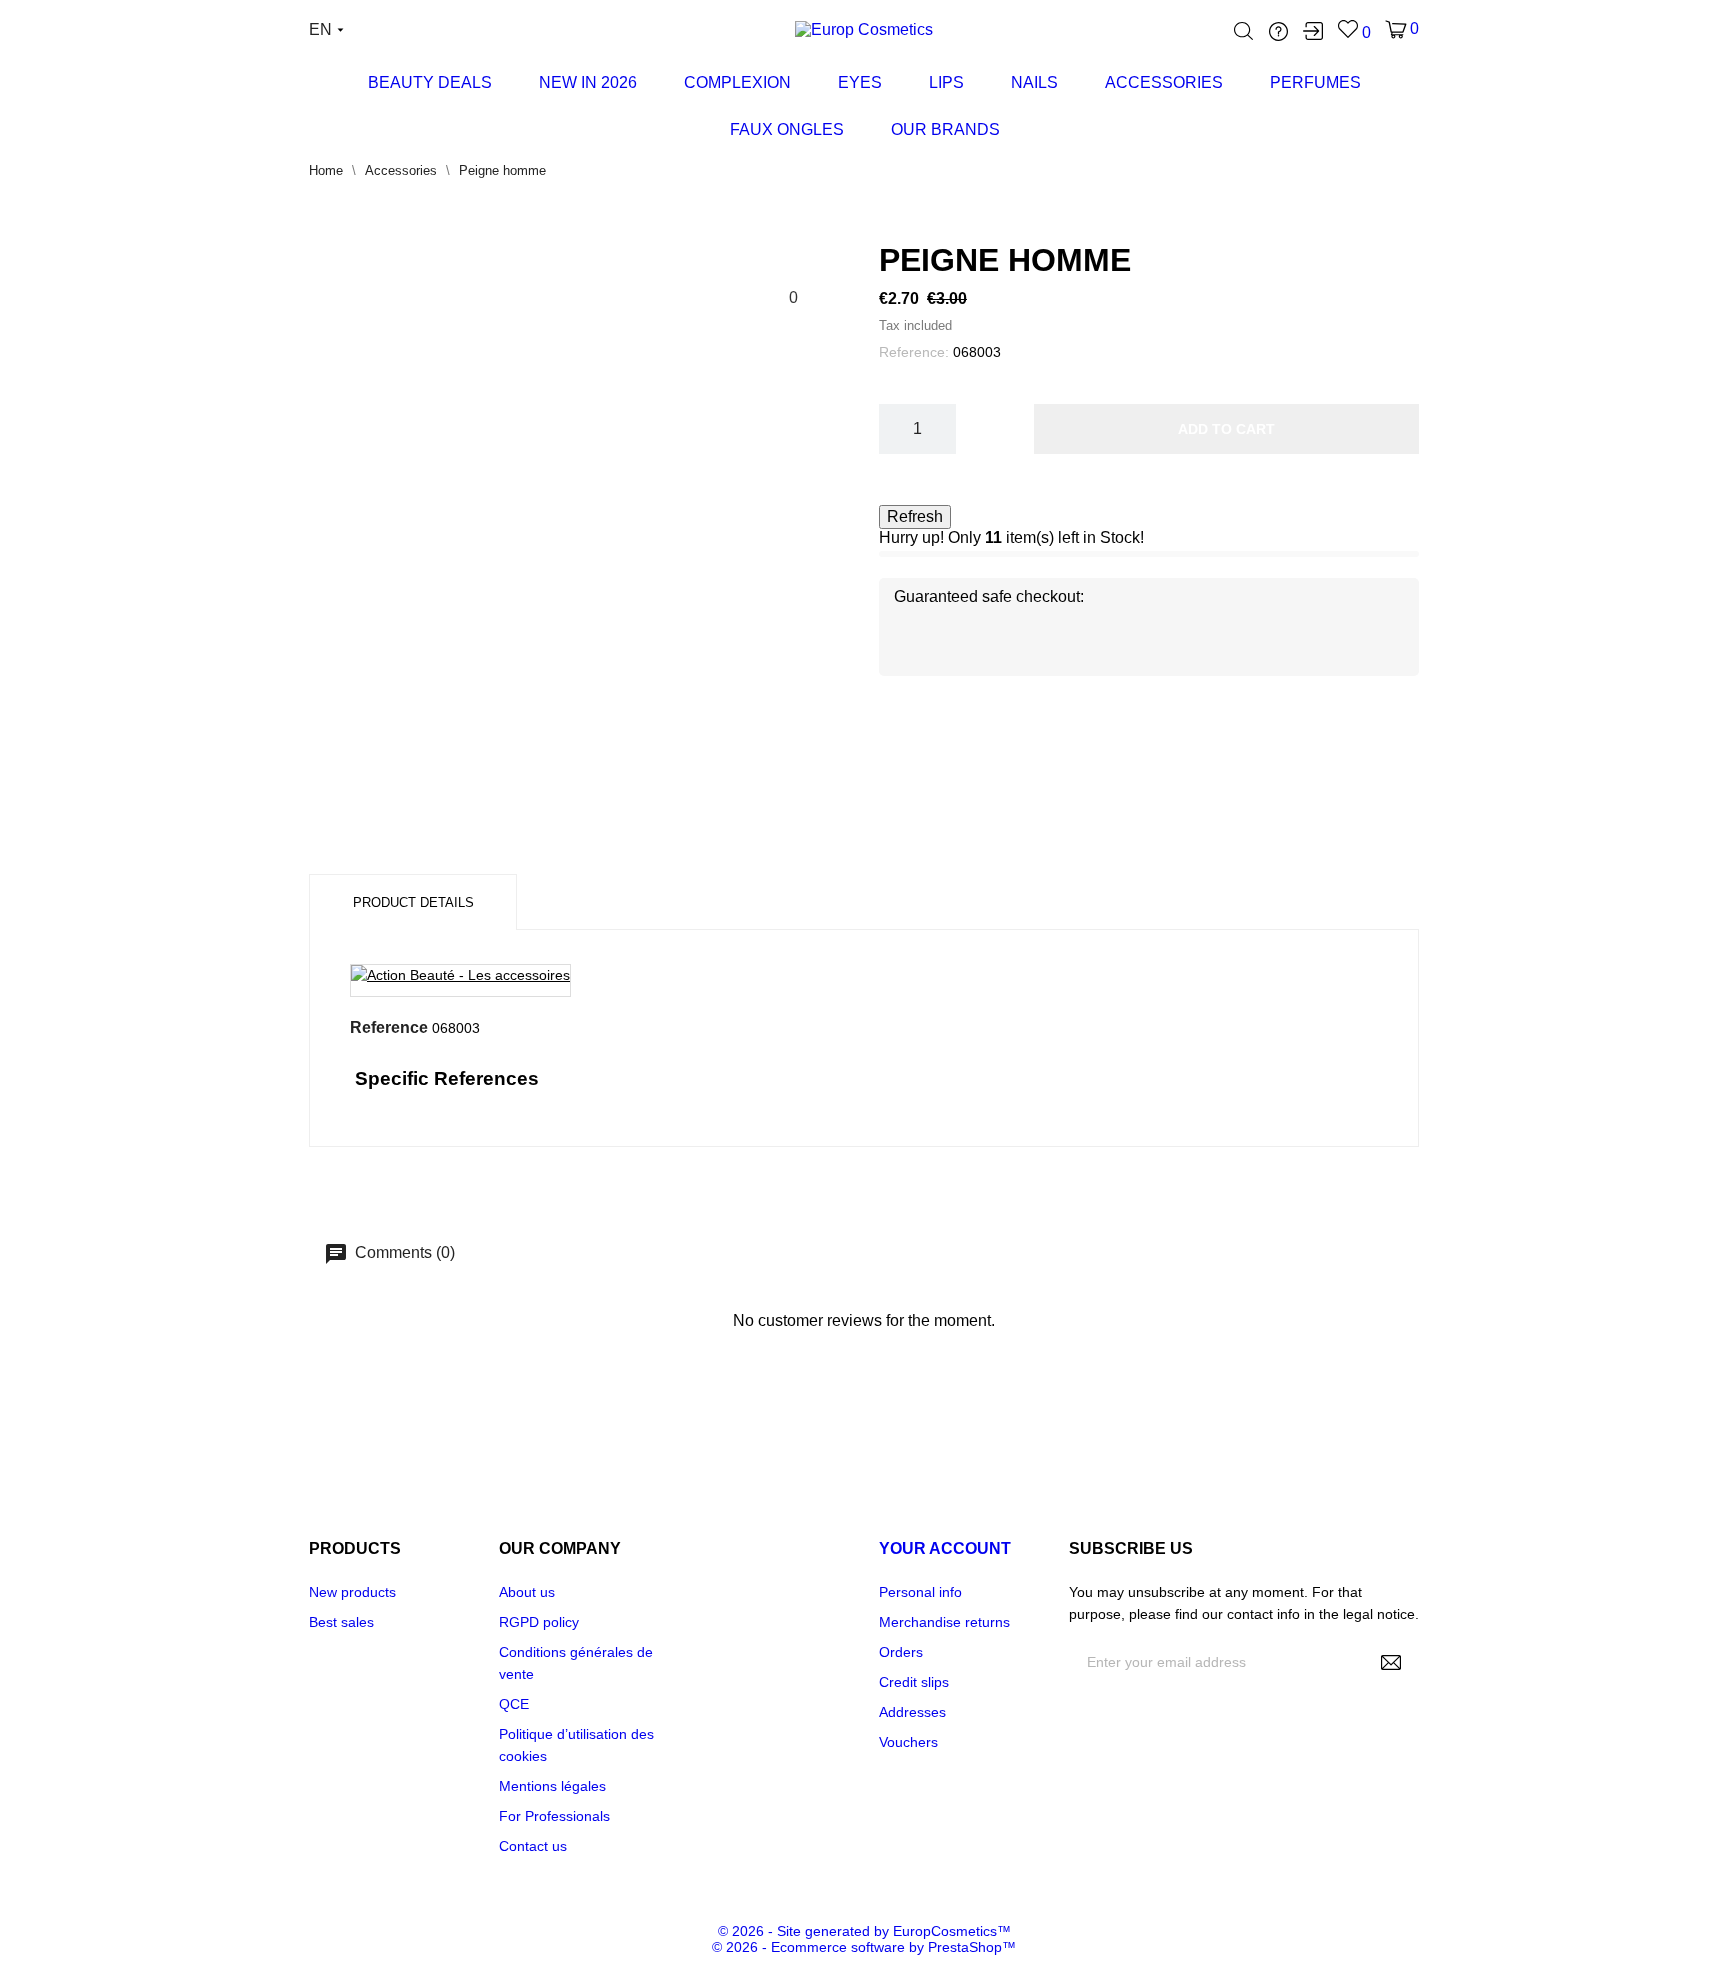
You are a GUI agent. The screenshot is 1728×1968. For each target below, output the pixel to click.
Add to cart (1226, 429)
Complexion (737, 82)
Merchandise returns (944, 1622)
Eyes (860, 82)
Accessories (1164, 82)
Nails (1034, 82)
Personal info (920, 1592)
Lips (945, 75)
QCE (514, 1704)
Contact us (533, 1846)
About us (527, 1592)
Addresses (912, 1712)
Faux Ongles (787, 129)
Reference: (914, 352)
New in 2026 (588, 82)
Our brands (945, 129)
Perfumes (1315, 82)
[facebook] (1079, 1837)
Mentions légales (552, 1786)
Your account (945, 1548)
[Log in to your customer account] (1313, 31)
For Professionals (554, 1816)
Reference (389, 1027)
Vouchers (908, 1742)
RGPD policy (539, 1622)
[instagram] (1129, 1837)
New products (352, 1592)
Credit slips (914, 1682)
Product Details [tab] (413, 902)
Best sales (341, 1622)
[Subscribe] (1391, 1662)
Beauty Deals (430, 82)
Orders (901, 1652)
